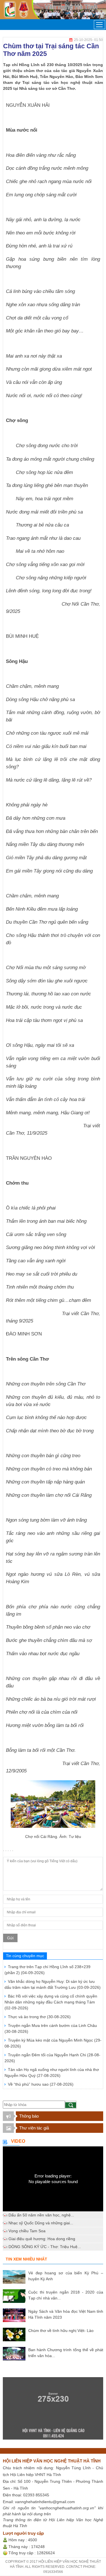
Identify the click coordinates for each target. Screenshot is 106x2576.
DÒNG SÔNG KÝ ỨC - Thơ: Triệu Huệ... (45, 2247)
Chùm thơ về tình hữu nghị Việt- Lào (61, 2331)
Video (18, 2141)
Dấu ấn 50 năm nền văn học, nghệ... (41, 2215)
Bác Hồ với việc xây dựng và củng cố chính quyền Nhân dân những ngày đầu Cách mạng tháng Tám (51, 2002)
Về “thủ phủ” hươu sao (41, 2084)
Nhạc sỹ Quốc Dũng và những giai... (41, 2223)
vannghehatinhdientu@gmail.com (45, 2502)
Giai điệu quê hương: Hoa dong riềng (42, 2239)
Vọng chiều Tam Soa (27, 2231)
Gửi (10, 1938)
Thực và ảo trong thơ (39, 2017)
